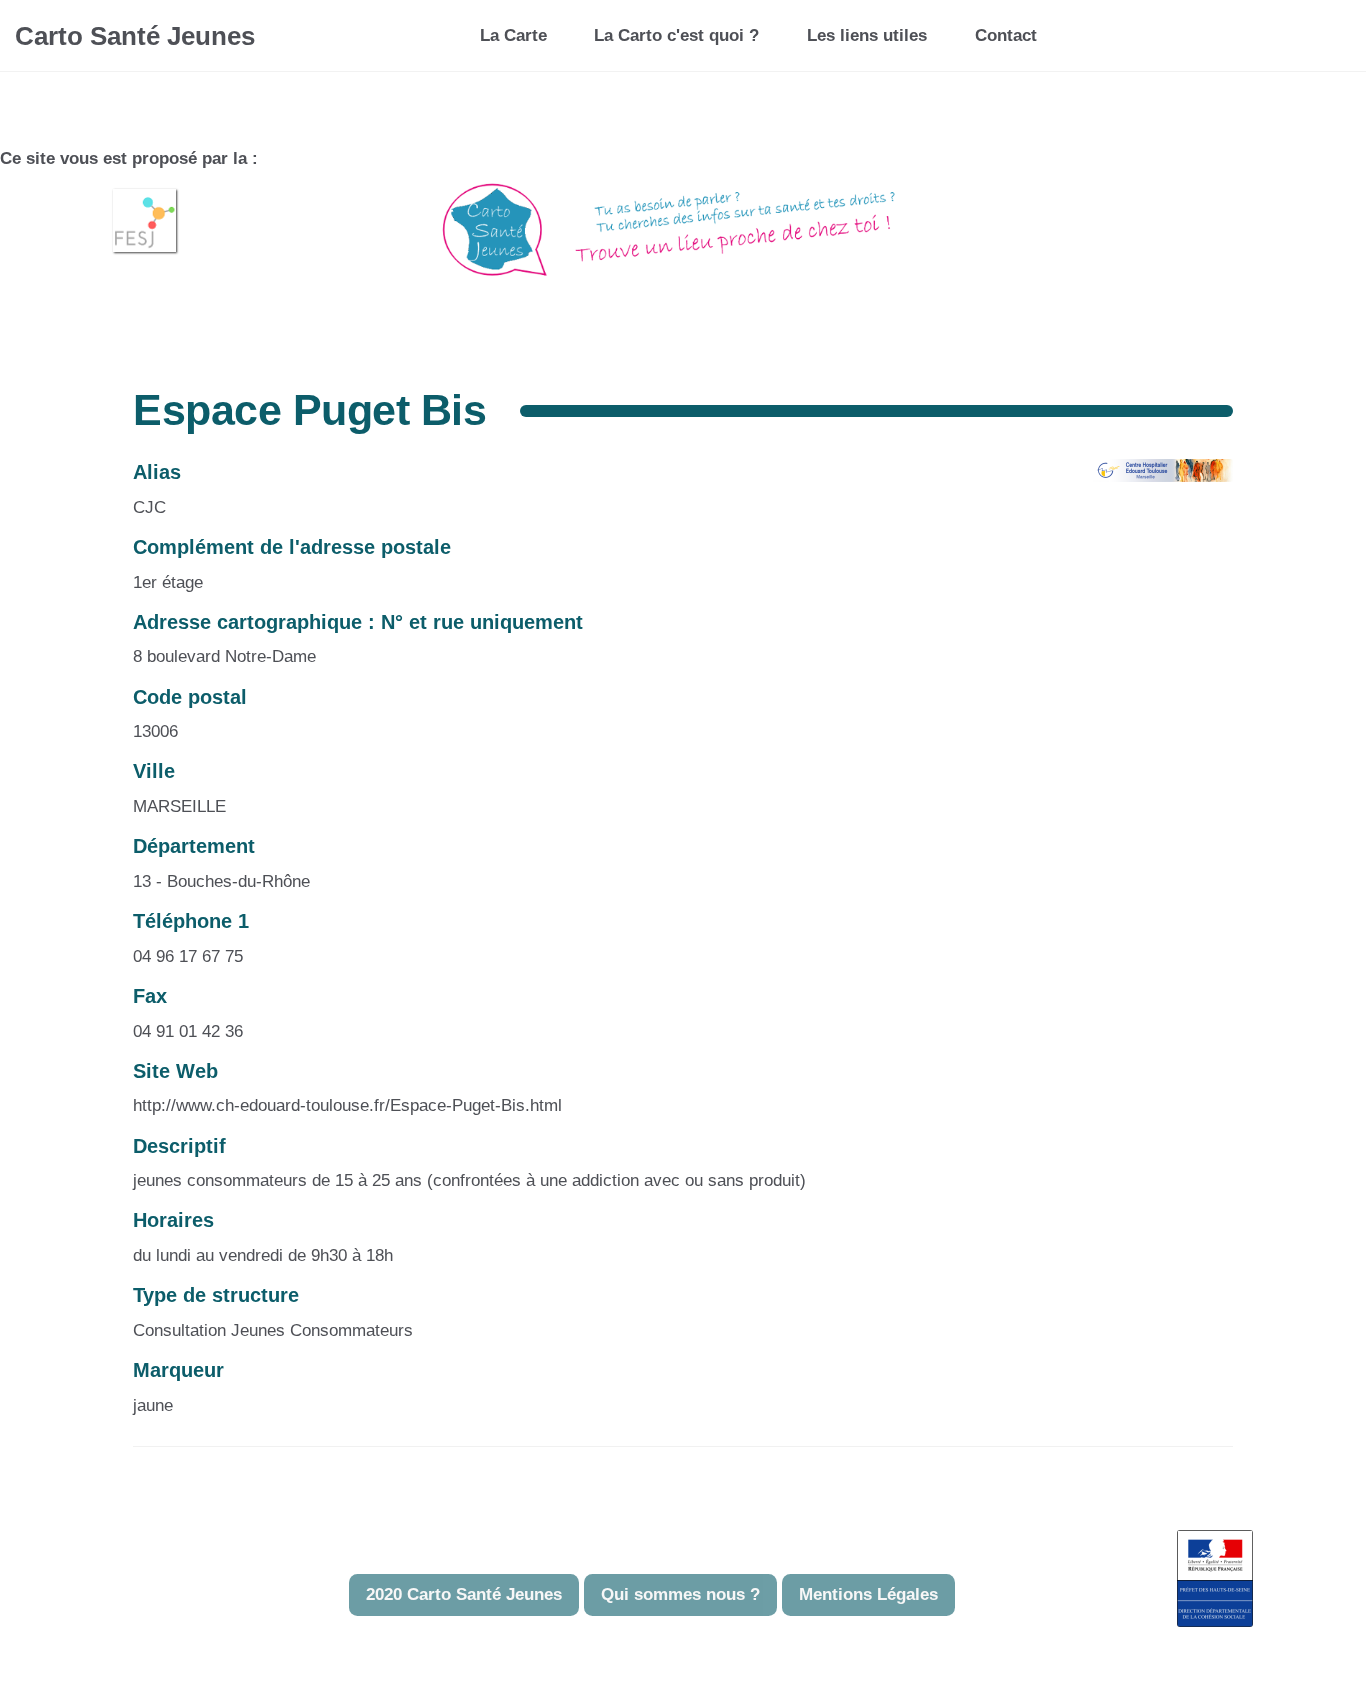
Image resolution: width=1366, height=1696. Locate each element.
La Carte (513, 35)
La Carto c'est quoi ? (676, 35)
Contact (1006, 35)
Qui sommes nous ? (680, 1594)
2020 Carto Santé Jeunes (464, 1594)
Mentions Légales (868, 1594)
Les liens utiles (867, 35)
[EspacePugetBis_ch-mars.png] (1153, 479)
